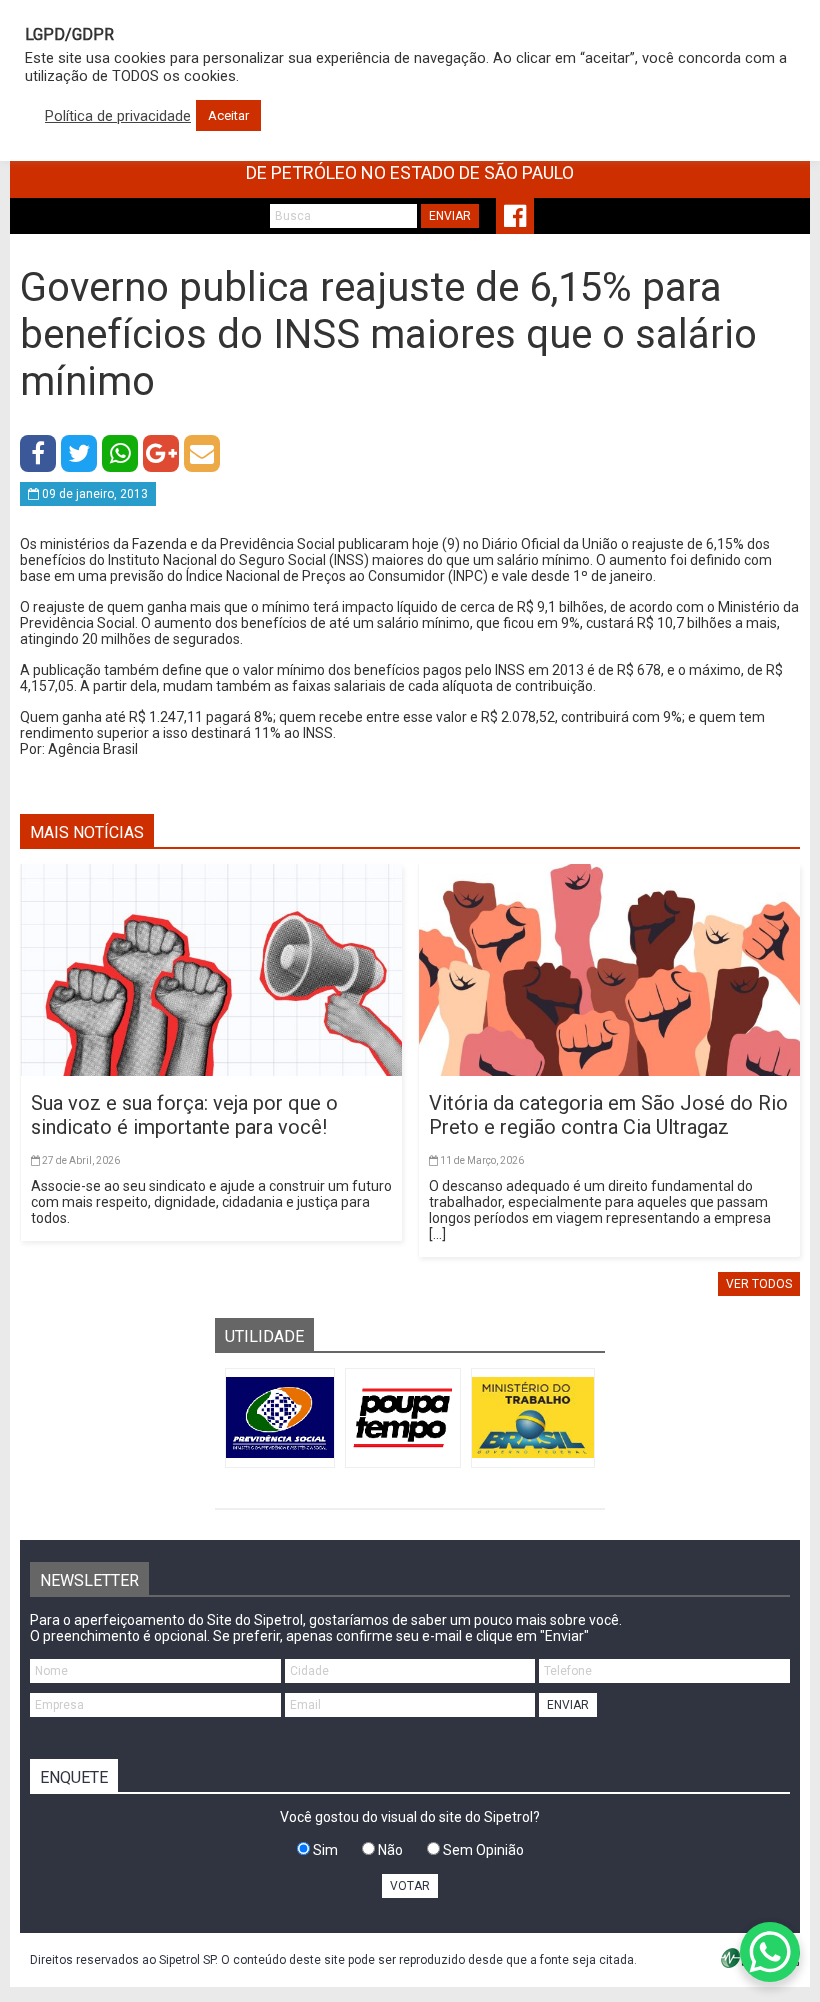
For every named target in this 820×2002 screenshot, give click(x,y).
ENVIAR (450, 216)
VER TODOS (759, 1284)
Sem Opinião (482, 1850)
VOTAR (410, 1886)
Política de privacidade (118, 116)
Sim (324, 1850)
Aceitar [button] (228, 115)
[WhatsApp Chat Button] (770, 1952)
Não (389, 1850)
